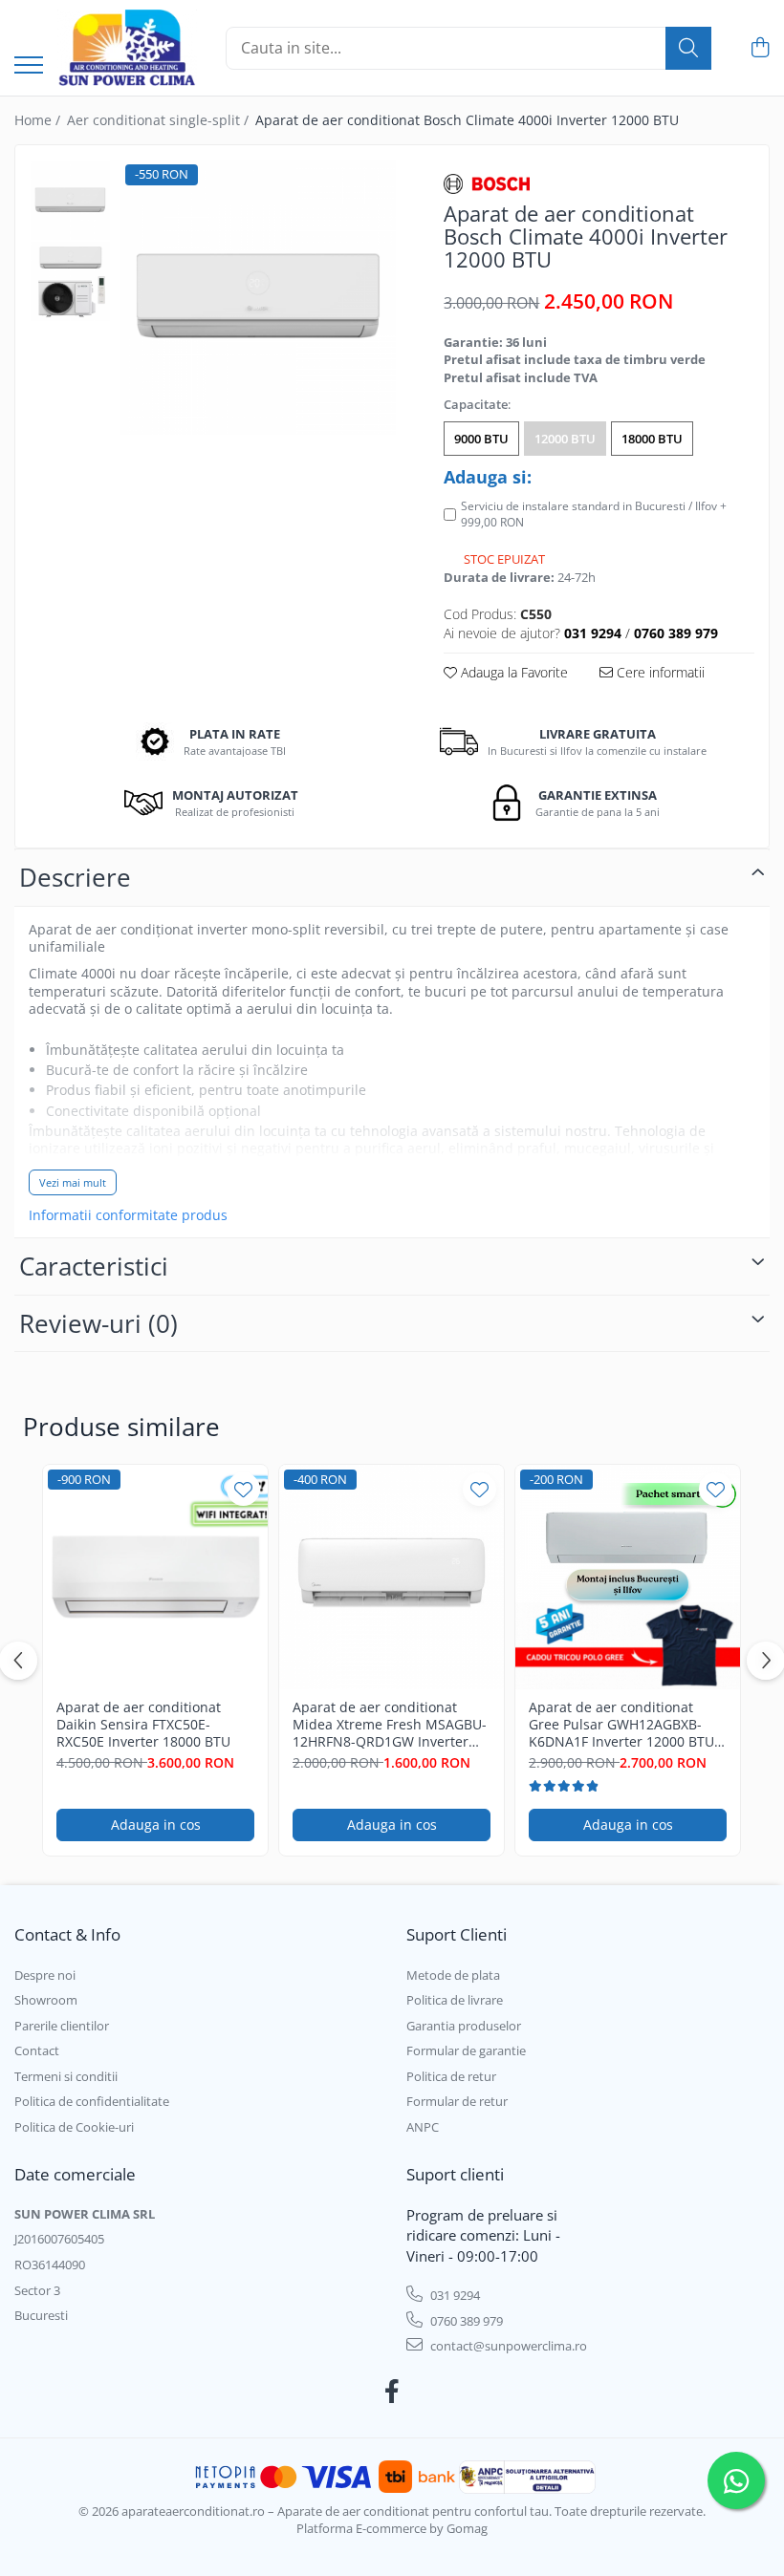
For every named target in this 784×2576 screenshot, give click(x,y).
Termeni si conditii (66, 2076)
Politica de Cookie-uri (74, 2127)
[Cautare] (688, 48)
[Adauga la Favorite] (243, 1489)
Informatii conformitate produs (128, 1215)
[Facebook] (392, 2392)
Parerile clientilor (62, 2026)
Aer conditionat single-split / (160, 120)
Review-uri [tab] (98, 1323)
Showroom (46, 2000)
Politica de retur (451, 2076)
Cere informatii (659, 672)
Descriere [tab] (75, 877)
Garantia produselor (464, 2026)
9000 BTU (481, 439)
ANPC (423, 2127)
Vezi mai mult (73, 1182)
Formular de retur (457, 2101)
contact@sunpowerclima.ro (507, 2346)
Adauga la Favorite (512, 672)
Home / (39, 120)
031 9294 (454, 2295)
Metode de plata (453, 1975)
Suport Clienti (457, 1934)
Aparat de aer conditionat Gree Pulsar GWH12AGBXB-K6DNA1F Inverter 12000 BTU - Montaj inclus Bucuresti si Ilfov (627, 1725)
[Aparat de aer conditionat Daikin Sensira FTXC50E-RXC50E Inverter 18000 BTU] (155, 1577)
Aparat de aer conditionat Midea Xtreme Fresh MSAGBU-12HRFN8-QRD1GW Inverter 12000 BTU (390, 1725)
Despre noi (45, 1975)
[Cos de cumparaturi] (760, 48)
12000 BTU (565, 439)
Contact (37, 2050)
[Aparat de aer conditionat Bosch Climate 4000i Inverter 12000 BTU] (258, 297)
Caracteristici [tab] (94, 1266)
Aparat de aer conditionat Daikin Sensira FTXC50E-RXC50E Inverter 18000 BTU (143, 1725)
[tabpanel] (258, 297)
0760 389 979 (465, 2321)
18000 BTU (652, 439)
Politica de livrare (455, 2000)
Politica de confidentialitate (92, 2101)
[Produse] (29, 66)
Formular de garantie (466, 2050)
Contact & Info (67, 1934)
